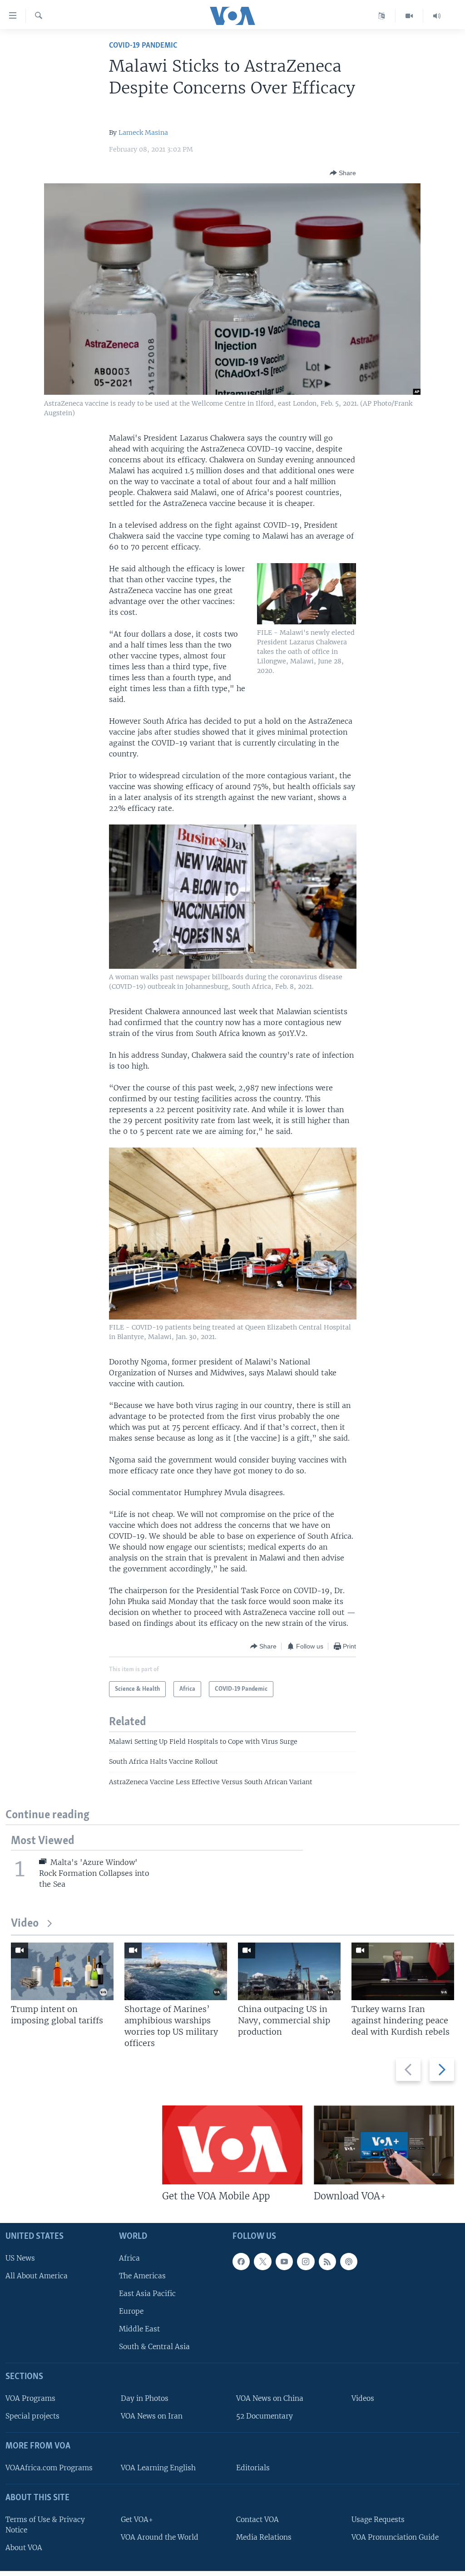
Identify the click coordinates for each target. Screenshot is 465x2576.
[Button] (343, 173)
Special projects (32, 2416)
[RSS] (327, 2262)
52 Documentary (265, 2416)
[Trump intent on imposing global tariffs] (62, 1971)
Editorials (253, 2468)
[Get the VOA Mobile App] (232, 2145)
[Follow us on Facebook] (241, 2262)
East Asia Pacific (147, 2294)
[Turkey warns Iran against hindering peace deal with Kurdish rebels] (403, 1971)
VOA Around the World (160, 2537)
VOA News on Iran (152, 2416)
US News (20, 2258)
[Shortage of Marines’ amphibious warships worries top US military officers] (176, 1971)
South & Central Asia (154, 2347)
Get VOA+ (137, 2520)
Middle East (139, 2329)
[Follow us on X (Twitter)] (262, 2262)
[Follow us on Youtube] (284, 2262)
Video (25, 1924)
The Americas (142, 2276)
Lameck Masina (143, 132)
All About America (37, 2276)
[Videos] (409, 16)
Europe (131, 2311)
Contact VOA (257, 2520)
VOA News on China (270, 2398)
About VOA (24, 2548)
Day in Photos (145, 2398)
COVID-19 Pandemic (143, 46)
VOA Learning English (158, 2468)
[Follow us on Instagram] (306, 2262)
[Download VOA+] (384, 2145)
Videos (363, 2398)
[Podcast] (349, 2262)
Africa (129, 2258)
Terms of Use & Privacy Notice (45, 2525)
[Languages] (382, 16)
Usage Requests (378, 2520)
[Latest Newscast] (437, 16)
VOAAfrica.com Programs (49, 2468)
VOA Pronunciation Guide (395, 2537)
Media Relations (264, 2537)
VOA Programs (30, 2398)
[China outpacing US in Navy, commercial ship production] (289, 1971)
